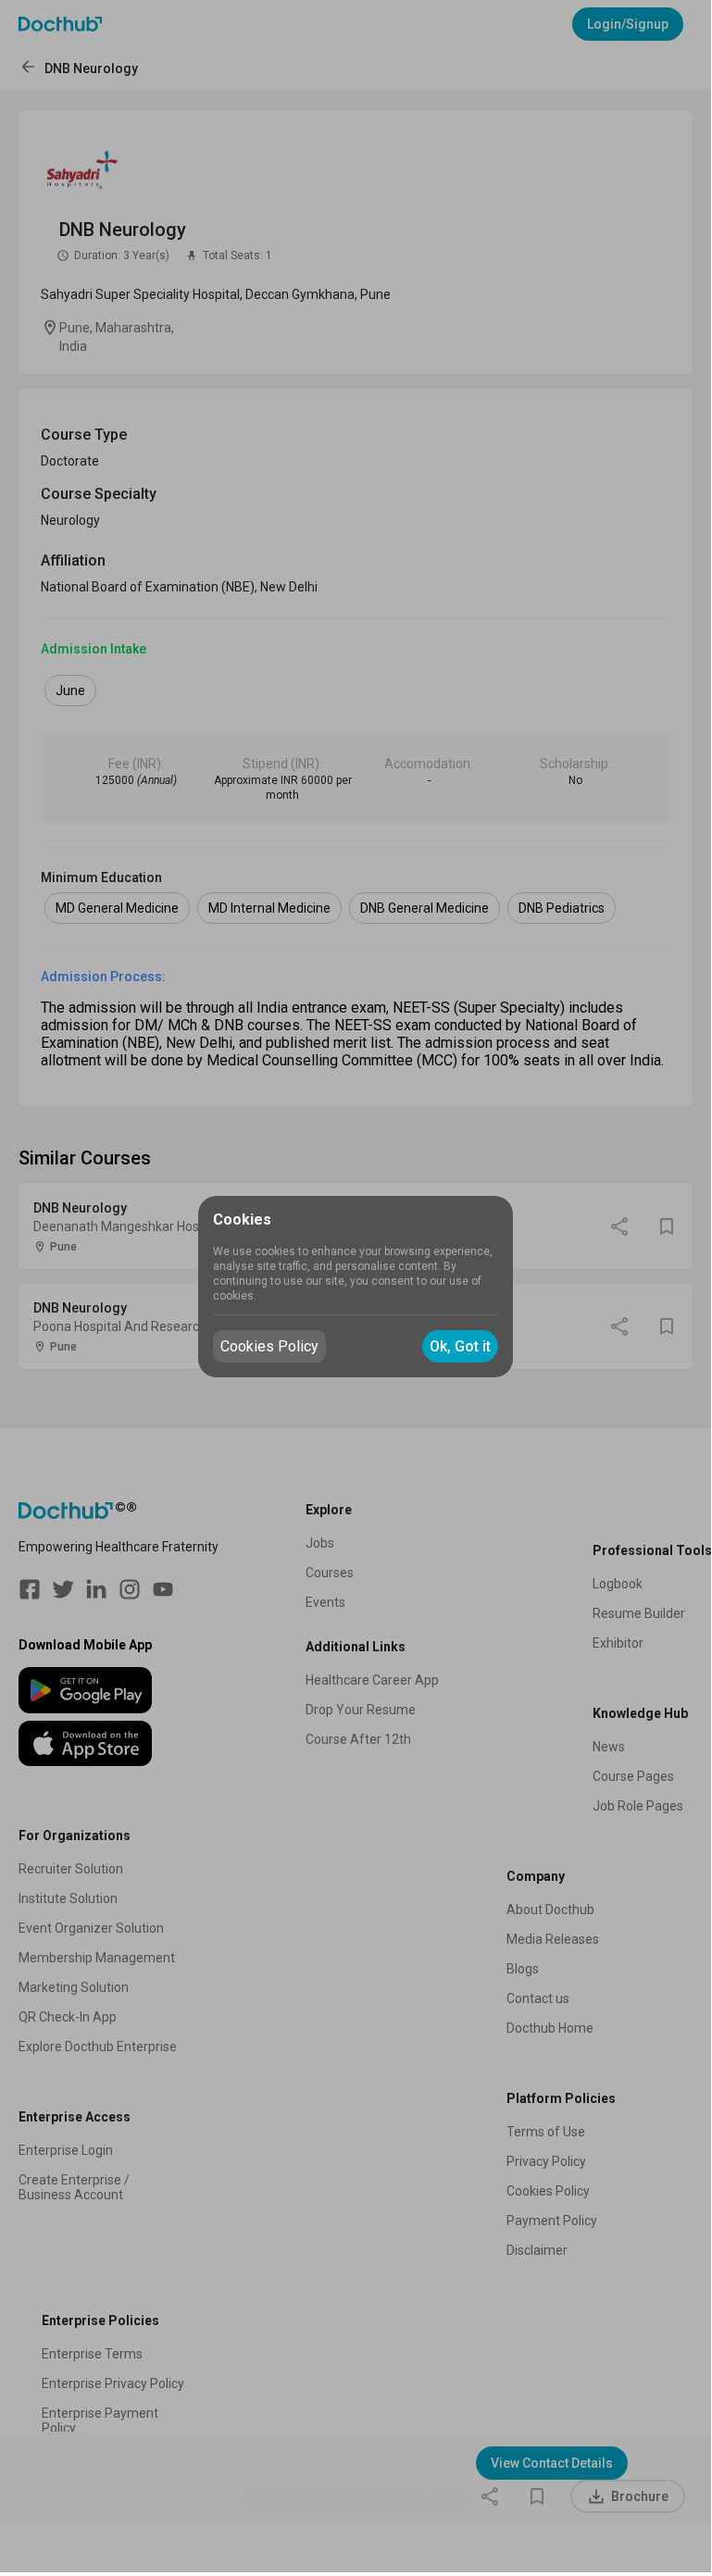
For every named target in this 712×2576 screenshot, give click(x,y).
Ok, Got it (460, 1346)
